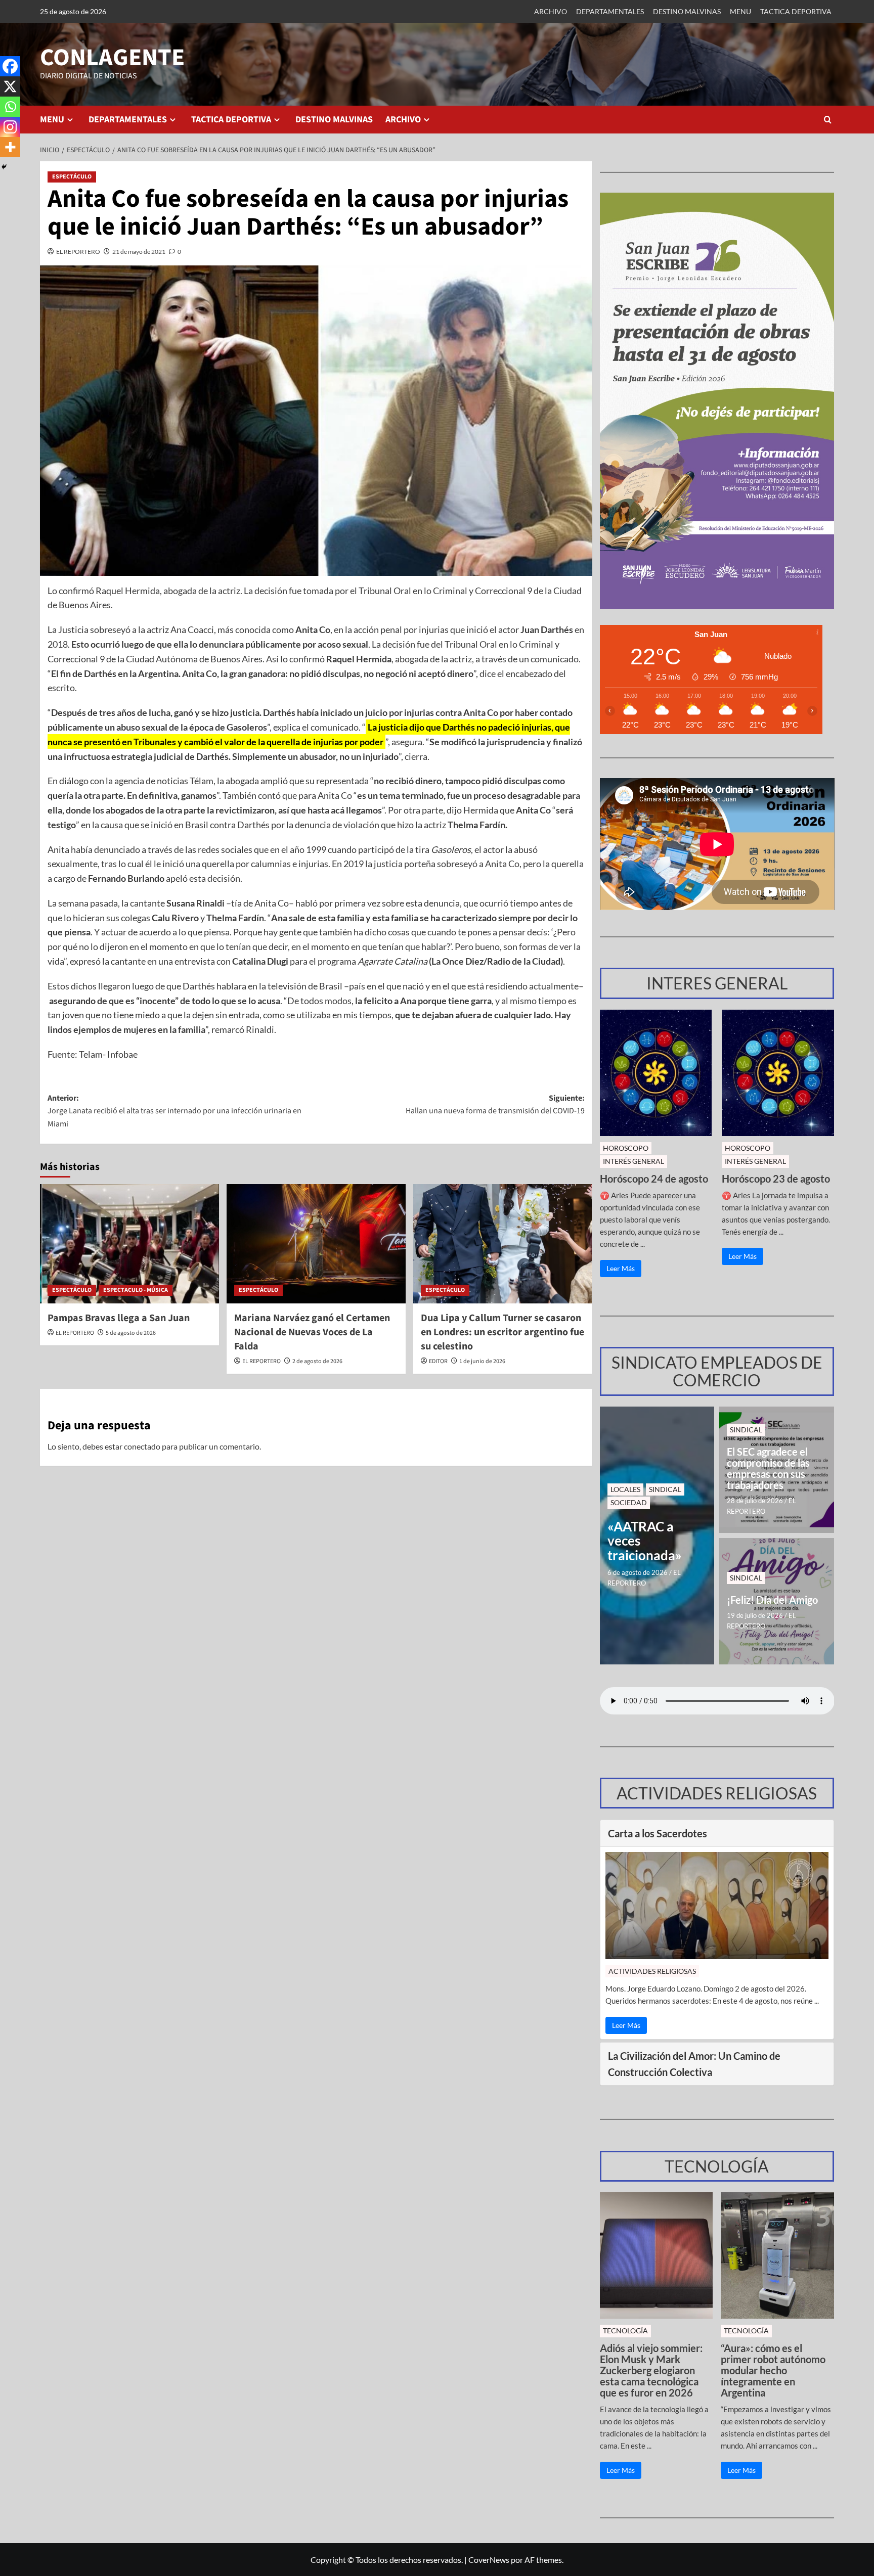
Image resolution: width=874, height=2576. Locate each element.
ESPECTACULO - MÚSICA (136, 1290)
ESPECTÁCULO (72, 177)
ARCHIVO (551, 11)
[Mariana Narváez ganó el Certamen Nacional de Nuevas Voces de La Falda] (316, 1244)
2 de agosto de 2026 (317, 1361)
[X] (10, 86)
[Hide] (4, 167)
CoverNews (489, 2560)
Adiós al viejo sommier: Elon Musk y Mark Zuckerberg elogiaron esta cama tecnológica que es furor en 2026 (651, 2370)
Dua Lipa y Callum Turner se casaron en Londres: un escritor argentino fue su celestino (502, 1332)
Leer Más (621, 1268)
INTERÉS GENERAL (633, 1161)
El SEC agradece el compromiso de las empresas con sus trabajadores (768, 1468)
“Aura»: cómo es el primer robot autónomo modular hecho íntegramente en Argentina (773, 2370)
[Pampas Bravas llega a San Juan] (129, 1244)
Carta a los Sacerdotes (658, 1833)
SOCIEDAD (629, 1502)
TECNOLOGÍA (625, 2331)
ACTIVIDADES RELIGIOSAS (652, 1971)
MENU (740, 11)
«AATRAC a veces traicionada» (645, 1541)
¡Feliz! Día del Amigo (772, 1600)
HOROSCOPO (626, 1148)
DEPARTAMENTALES (610, 11)
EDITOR (438, 1361)
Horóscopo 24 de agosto (654, 1179)
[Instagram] (10, 127)
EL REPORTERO (78, 252)
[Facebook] (10, 66)
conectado (142, 1446)
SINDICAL (665, 1489)
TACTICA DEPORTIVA (796, 11)
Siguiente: (495, 1105)
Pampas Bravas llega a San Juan (119, 1318)
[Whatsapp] (10, 107)
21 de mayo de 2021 (139, 252)
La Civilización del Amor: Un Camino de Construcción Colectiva (694, 2064)
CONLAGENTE (112, 58)
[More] (10, 147)
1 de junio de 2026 (482, 1361)
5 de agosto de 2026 (131, 1333)
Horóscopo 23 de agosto (776, 1179)
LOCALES (625, 1489)
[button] (828, 120)
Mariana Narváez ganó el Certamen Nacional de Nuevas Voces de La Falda (312, 1332)
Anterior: (174, 1111)
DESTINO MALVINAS (687, 11)
